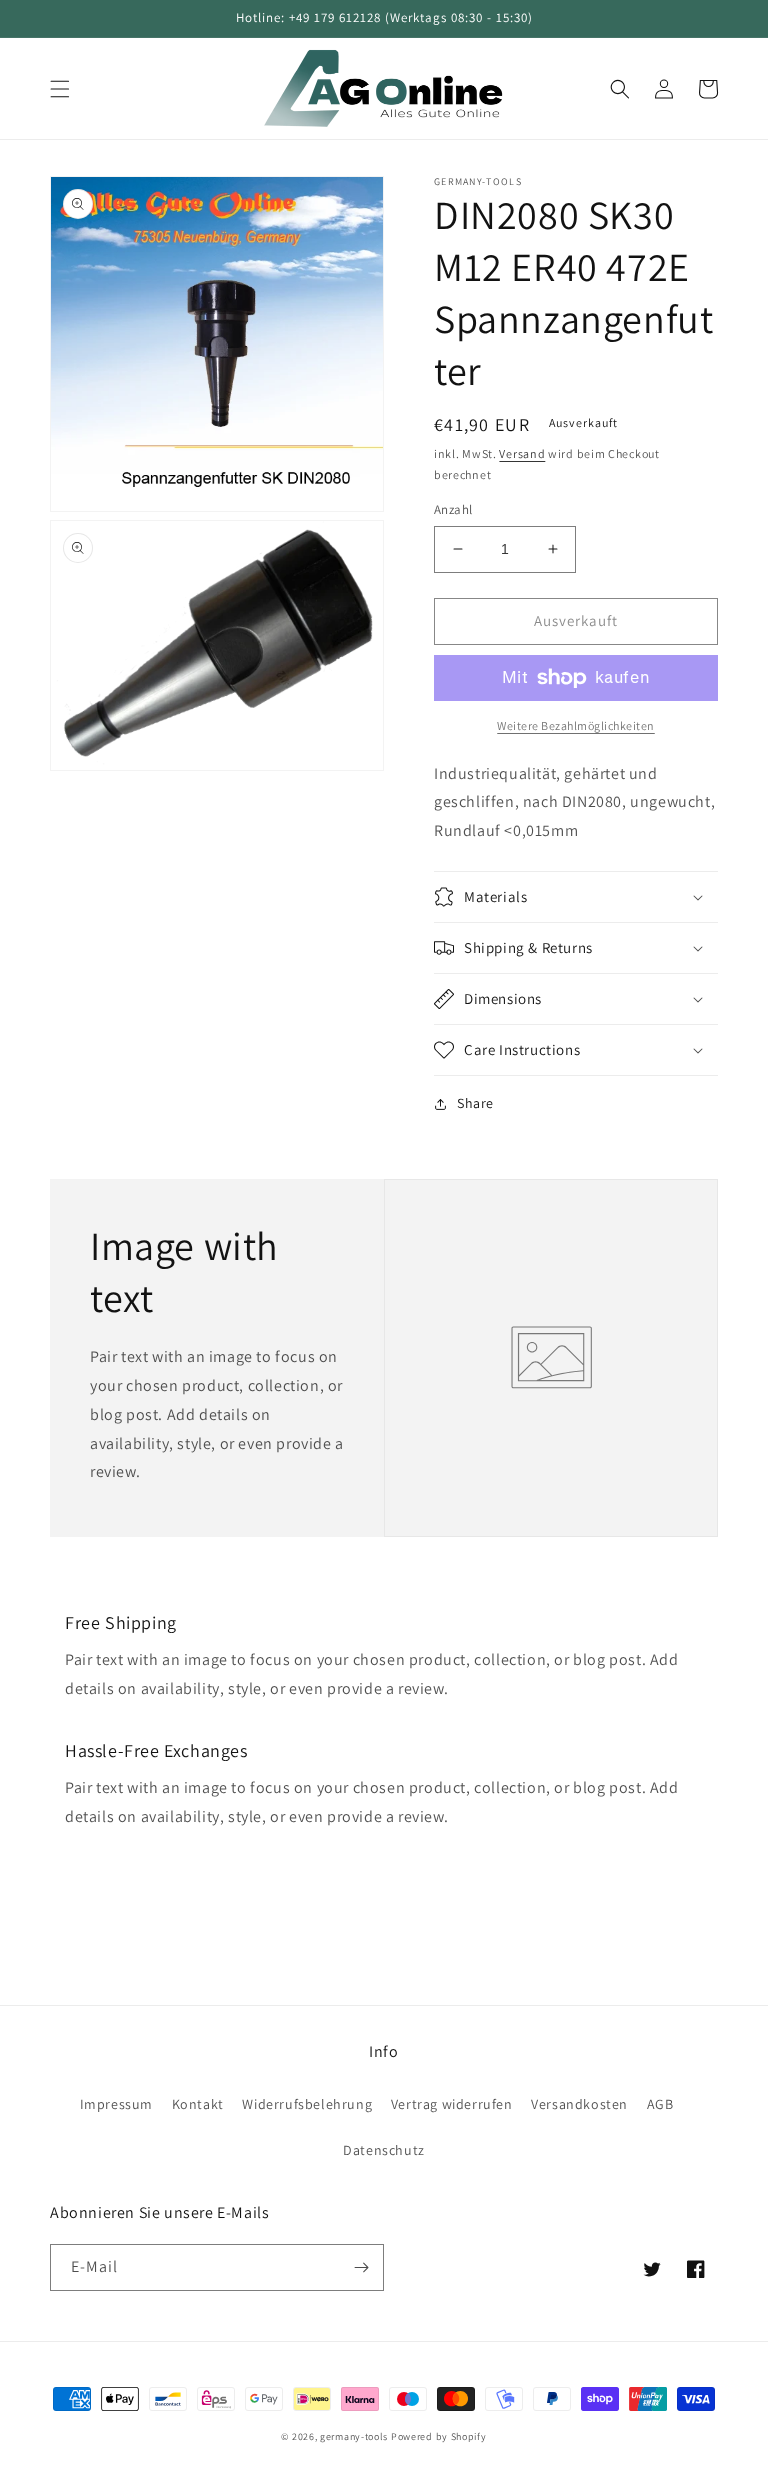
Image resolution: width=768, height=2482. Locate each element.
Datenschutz (384, 2150)
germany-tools (354, 2436)
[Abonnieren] (361, 2267)
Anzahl (453, 509)
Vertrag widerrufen (452, 2104)
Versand (522, 453)
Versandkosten (579, 2104)
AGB (660, 2104)
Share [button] (475, 1103)
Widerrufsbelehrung (307, 2104)
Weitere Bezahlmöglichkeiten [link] (576, 725)
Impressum (116, 2104)
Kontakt (198, 2104)
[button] (60, 89)
